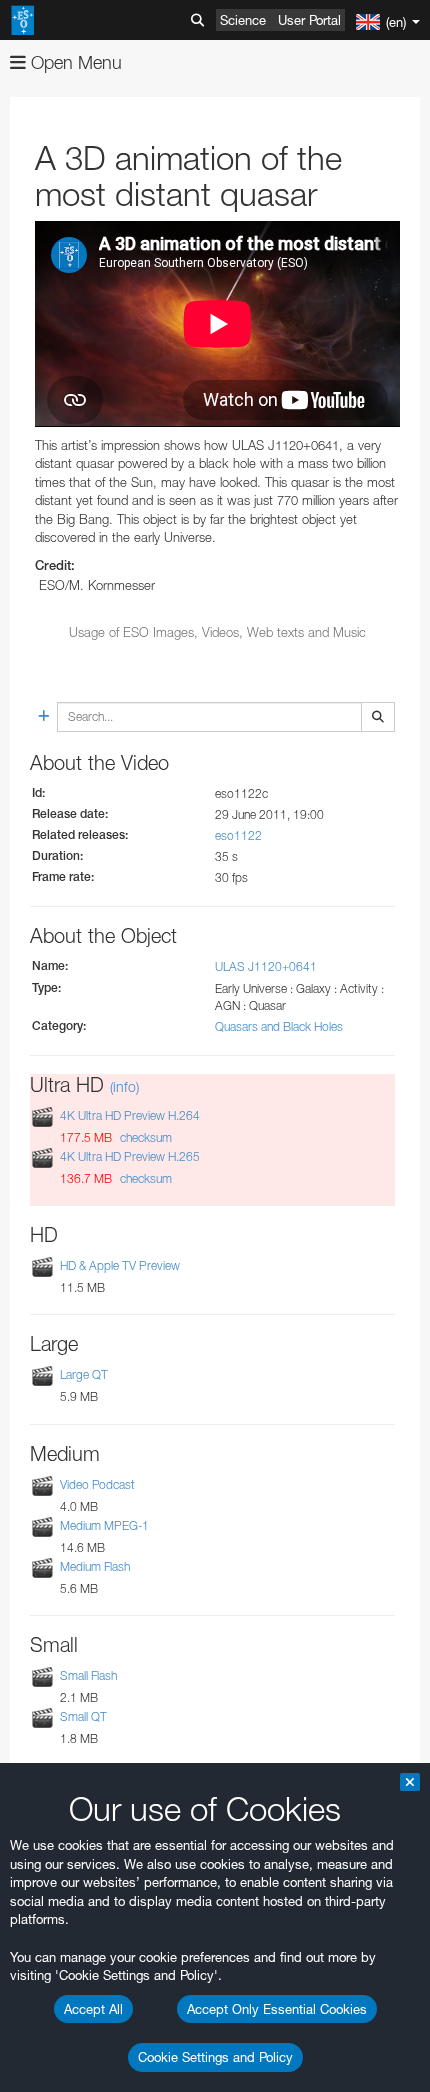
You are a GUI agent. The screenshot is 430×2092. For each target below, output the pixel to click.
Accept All (93, 2009)
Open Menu (74, 62)
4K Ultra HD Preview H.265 (130, 1156)
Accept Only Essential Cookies (277, 2009)
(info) (124, 1086)
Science (243, 20)
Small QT (83, 1716)
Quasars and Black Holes (279, 1026)
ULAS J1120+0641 (266, 966)
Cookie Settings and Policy (215, 2057)
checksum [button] (144, 1137)
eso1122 (238, 835)
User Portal (309, 20)
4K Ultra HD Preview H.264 (130, 1115)
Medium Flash (95, 1566)
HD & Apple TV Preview (120, 1265)
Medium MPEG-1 (104, 1525)
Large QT (84, 1374)
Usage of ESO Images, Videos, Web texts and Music (217, 632)
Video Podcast (97, 1484)
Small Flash (88, 1675)
